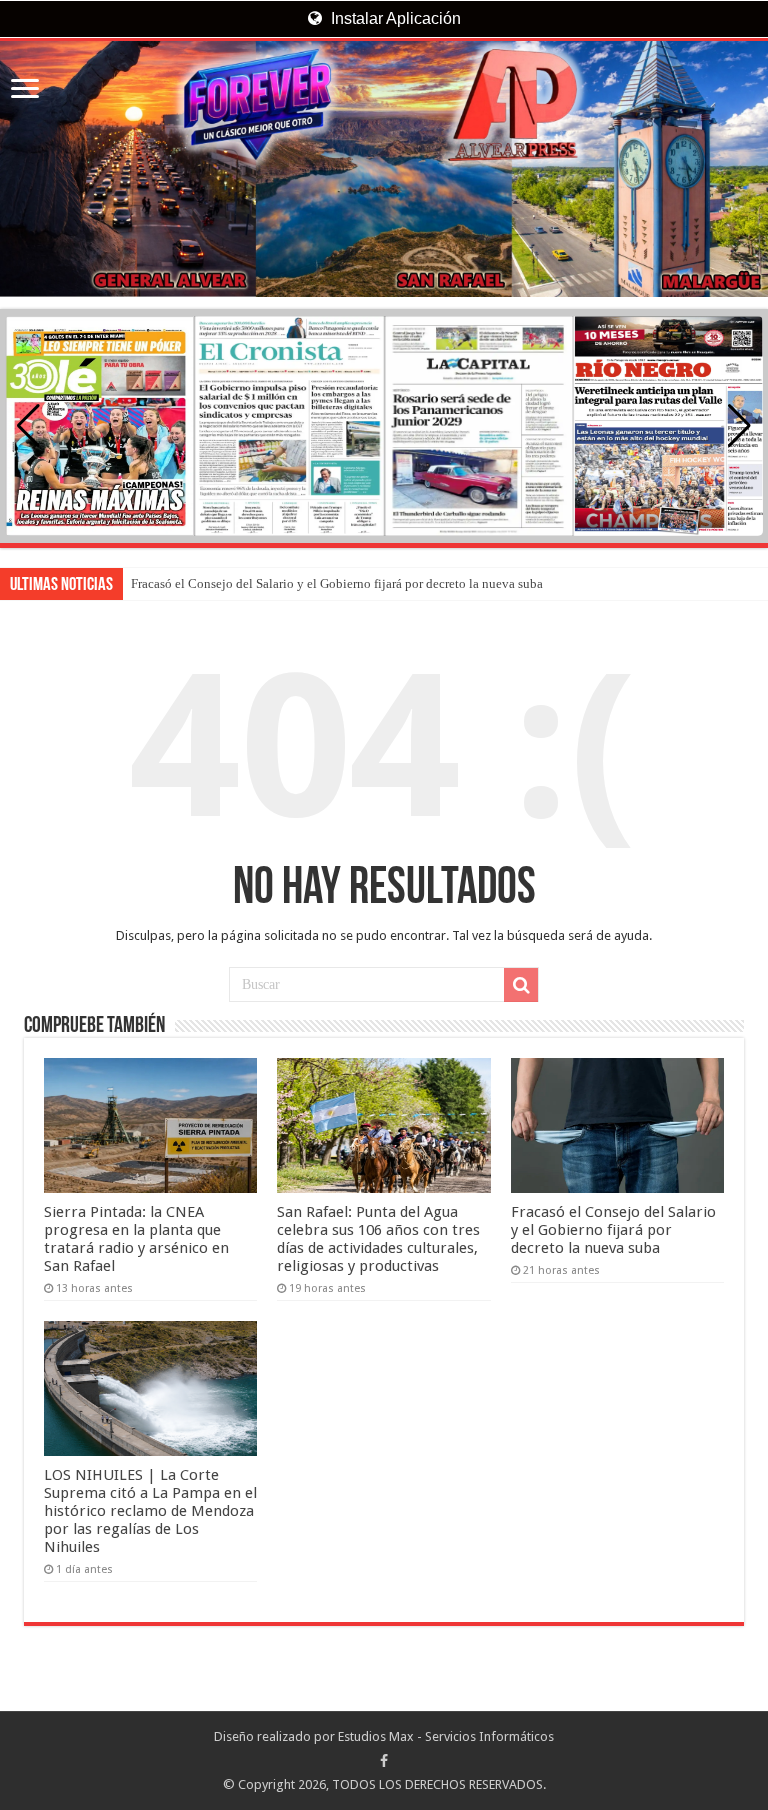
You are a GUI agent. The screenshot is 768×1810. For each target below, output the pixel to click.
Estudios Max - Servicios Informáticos (446, 1736)
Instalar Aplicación (394, 18)
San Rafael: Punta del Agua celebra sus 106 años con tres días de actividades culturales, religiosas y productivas (378, 1239)
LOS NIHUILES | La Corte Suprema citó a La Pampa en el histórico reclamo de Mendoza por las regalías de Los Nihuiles (150, 1511)
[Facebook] (384, 1761)
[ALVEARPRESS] (384, 169)
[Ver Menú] (25, 90)
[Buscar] (521, 985)
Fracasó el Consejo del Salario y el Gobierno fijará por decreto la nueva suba (337, 583)
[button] (739, 426)
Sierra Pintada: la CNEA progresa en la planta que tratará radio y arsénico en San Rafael (136, 1239)
